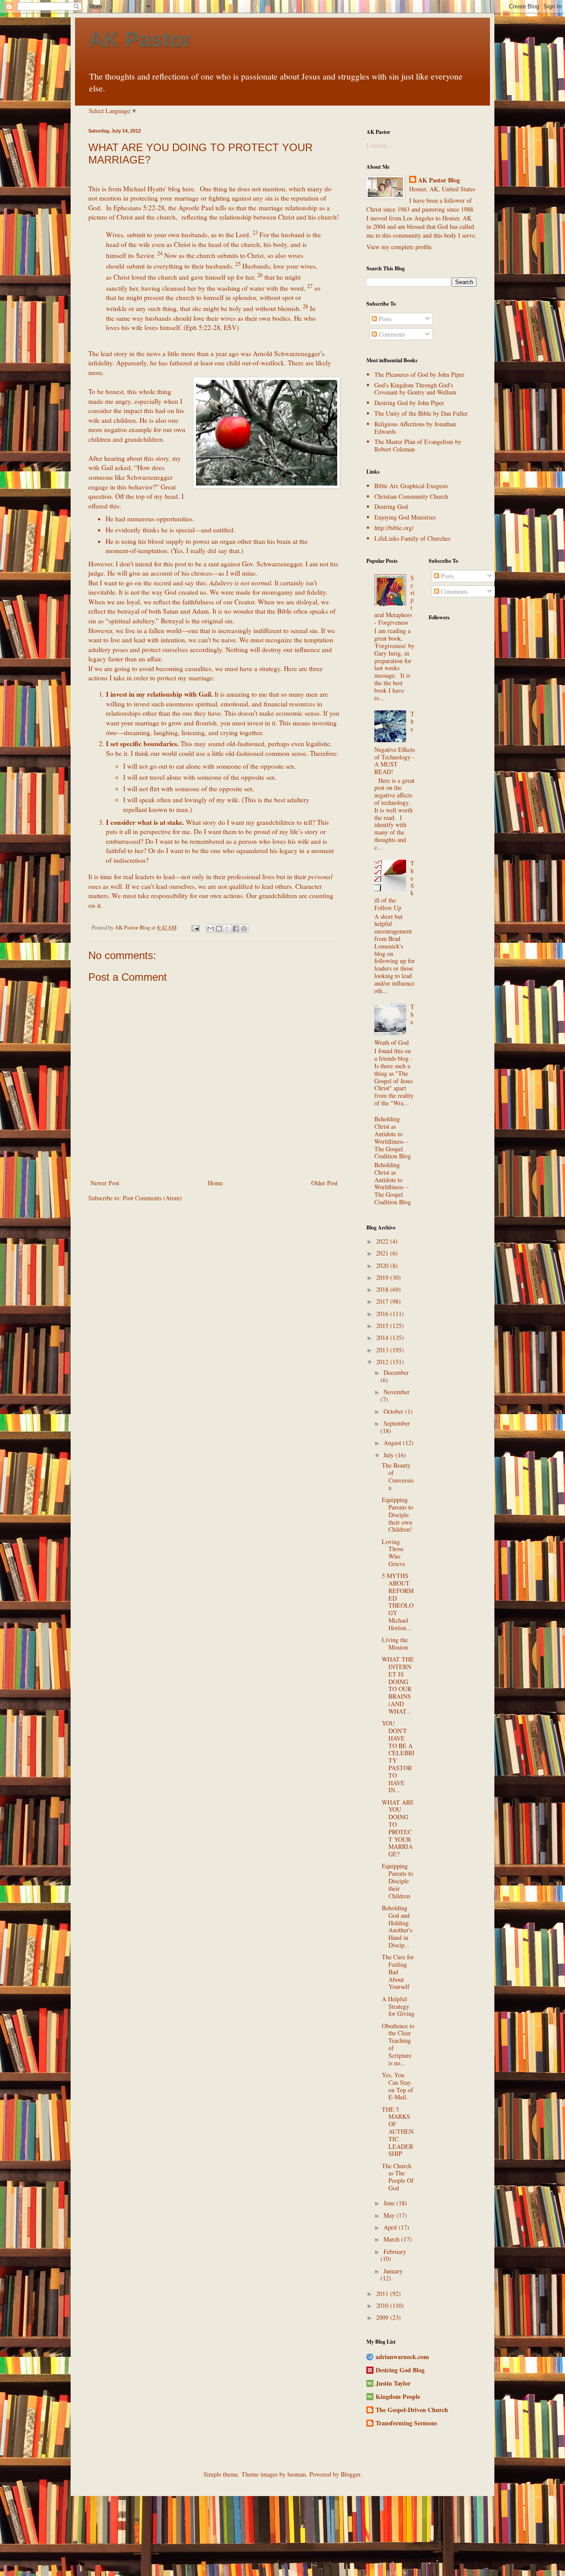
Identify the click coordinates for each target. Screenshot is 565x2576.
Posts (384, 319)
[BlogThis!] (219, 929)
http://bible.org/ (394, 528)
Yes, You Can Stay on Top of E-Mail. (397, 2086)
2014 (383, 1337)
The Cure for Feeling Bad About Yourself (398, 1972)
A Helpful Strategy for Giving (398, 2006)
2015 (383, 1326)
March (392, 2239)
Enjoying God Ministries (405, 517)
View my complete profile (399, 247)
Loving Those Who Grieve (394, 1553)
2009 (383, 2317)
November (397, 1392)
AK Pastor (140, 40)
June (390, 2203)
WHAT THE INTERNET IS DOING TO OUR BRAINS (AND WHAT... (398, 1685)
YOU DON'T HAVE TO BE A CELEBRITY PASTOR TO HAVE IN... (398, 1757)
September (397, 1423)
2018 (383, 1289)
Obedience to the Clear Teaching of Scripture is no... (398, 2044)
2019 (383, 1277)
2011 (383, 2293)
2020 (383, 1265)
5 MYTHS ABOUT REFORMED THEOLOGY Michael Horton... (398, 1602)
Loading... (379, 145)
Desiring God (391, 506)
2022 (383, 1241)
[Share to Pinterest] (244, 929)
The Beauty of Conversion (398, 1476)
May (390, 2215)
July (390, 1455)
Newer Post (105, 1183)
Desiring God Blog (400, 2370)
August (393, 1443)
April (391, 2227)
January (393, 2271)
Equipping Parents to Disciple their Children (397, 1881)
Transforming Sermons (406, 2423)
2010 (383, 2305)
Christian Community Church (411, 496)
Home (215, 1183)
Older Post (324, 1183)
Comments (391, 334)
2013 (383, 1350)
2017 (383, 1301)
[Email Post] (195, 928)
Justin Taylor (393, 2383)
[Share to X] (227, 929)
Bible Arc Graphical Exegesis (411, 486)
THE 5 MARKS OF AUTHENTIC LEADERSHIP (398, 2132)
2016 (383, 1314)
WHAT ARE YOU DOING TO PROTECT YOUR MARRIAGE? (398, 1828)
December (396, 1372)
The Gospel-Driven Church (412, 2410)
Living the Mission (395, 1643)
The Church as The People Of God (398, 2177)
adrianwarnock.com (402, 2357)
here (188, 189)
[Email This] (211, 929)
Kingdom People (398, 2396)
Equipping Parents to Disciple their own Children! (397, 1514)
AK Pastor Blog (439, 180)
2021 (383, 1253)
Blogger (350, 2474)
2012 (383, 1362)
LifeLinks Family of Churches (412, 538)
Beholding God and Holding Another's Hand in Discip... (397, 1926)
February (395, 2252)
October (394, 1411)
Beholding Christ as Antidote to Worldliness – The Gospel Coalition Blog (393, 1137)
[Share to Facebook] (236, 929)
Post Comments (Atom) (152, 1198)
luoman (297, 2474)
